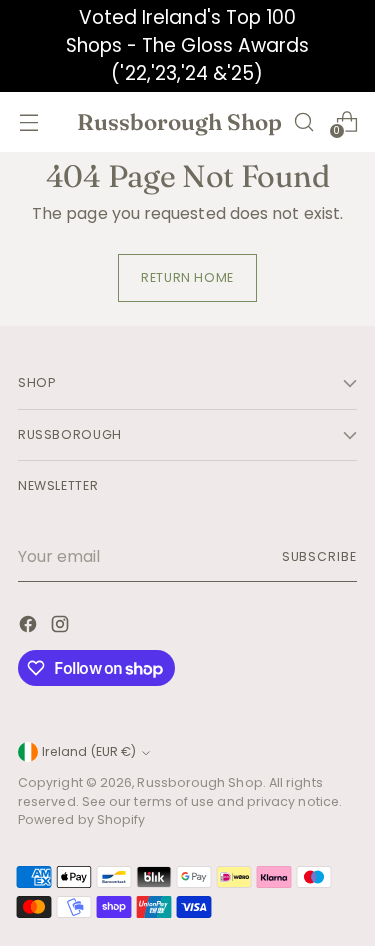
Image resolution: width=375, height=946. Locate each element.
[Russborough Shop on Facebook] (30, 627)
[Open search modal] (303, 121)
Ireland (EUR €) (89, 751)
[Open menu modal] (28, 121)
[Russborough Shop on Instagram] (62, 627)
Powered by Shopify (81, 819)
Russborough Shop (199, 782)
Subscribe (319, 556)
